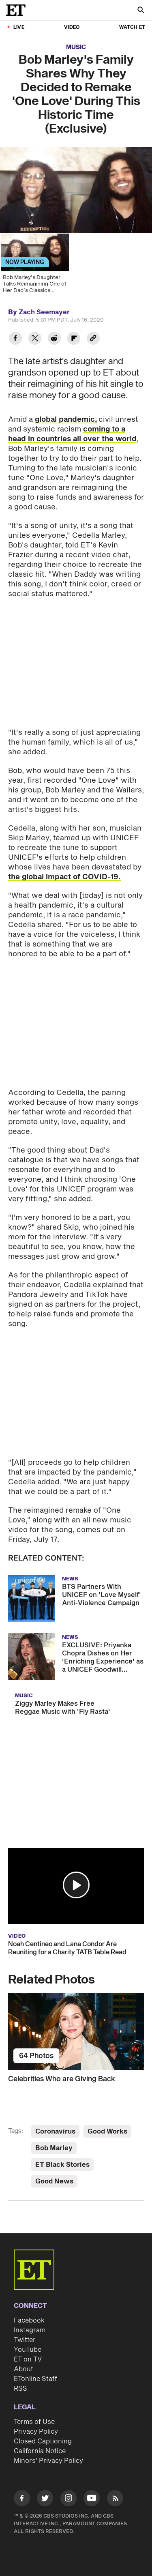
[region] (76, 190)
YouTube (28, 2350)
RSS (20, 2389)
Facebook (29, 2321)
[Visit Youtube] (92, 2498)
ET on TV (28, 2359)
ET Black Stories (62, 2165)
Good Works (107, 2132)
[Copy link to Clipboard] (93, 339)
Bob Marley (54, 2148)
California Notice (40, 2451)
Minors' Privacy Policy (48, 2461)
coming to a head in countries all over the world (72, 434)
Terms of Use (34, 2422)
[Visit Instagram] (69, 2500)
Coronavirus (55, 2132)
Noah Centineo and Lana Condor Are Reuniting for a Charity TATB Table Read (67, 1948)
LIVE (19, 27)
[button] (76, 1885)
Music (76, 47)
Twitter (25, 2340)
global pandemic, (66, 420)
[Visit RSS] (115, 2500)
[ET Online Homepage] (18, 10)
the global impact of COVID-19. (64, 877)
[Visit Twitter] (45, 2500)
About (24, 2369)
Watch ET (132, 27)
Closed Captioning (43, 2441)
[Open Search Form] (141, 11)
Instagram (30, 2330)
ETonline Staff (35, 2379)
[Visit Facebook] (22, 2500)
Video (72, 27)
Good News (54, 2181)
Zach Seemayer (44, 312)
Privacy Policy (36, 2432)
